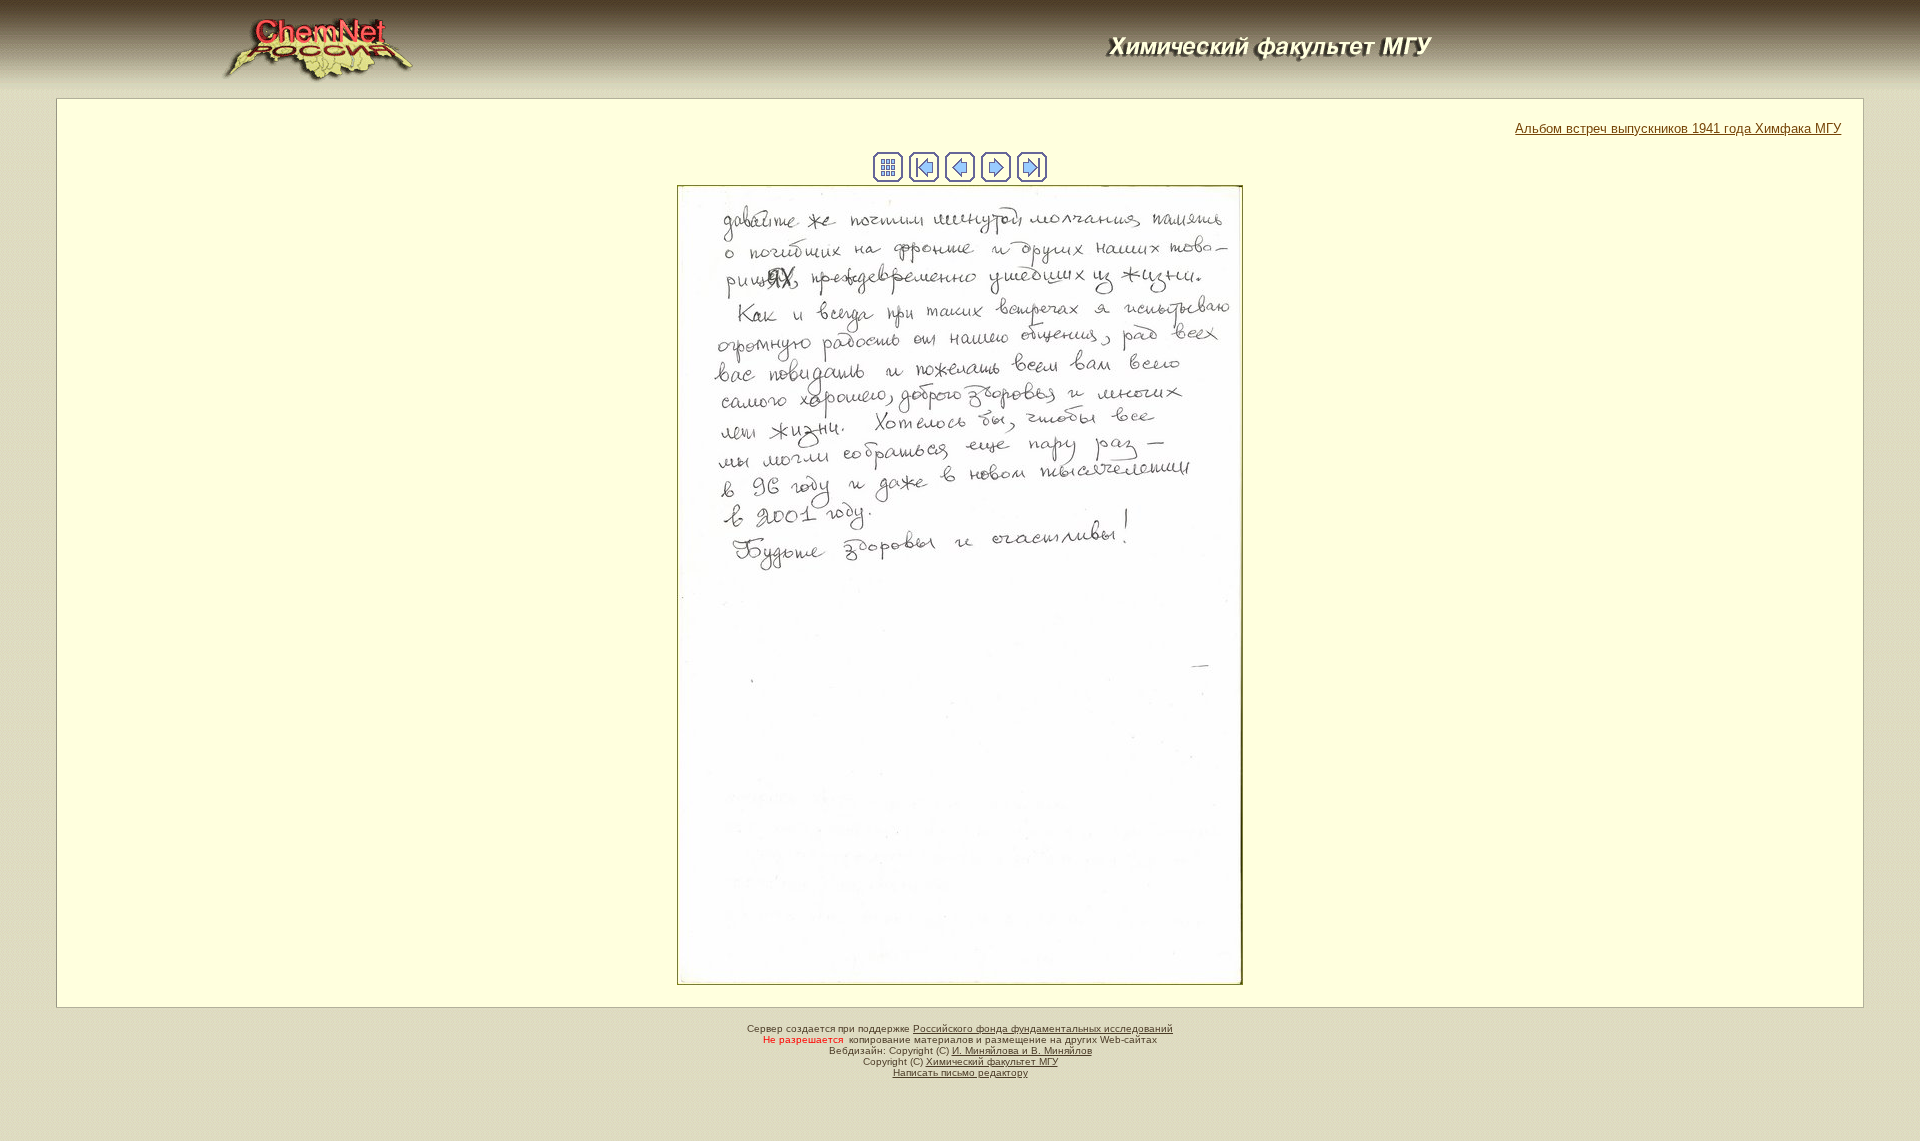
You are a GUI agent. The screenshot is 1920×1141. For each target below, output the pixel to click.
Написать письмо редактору (960, 1072)
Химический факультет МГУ (992, 1061)
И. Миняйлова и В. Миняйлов (1022, 1050)
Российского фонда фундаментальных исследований (1043, 1028)
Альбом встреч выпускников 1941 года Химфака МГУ (1678, 128)
